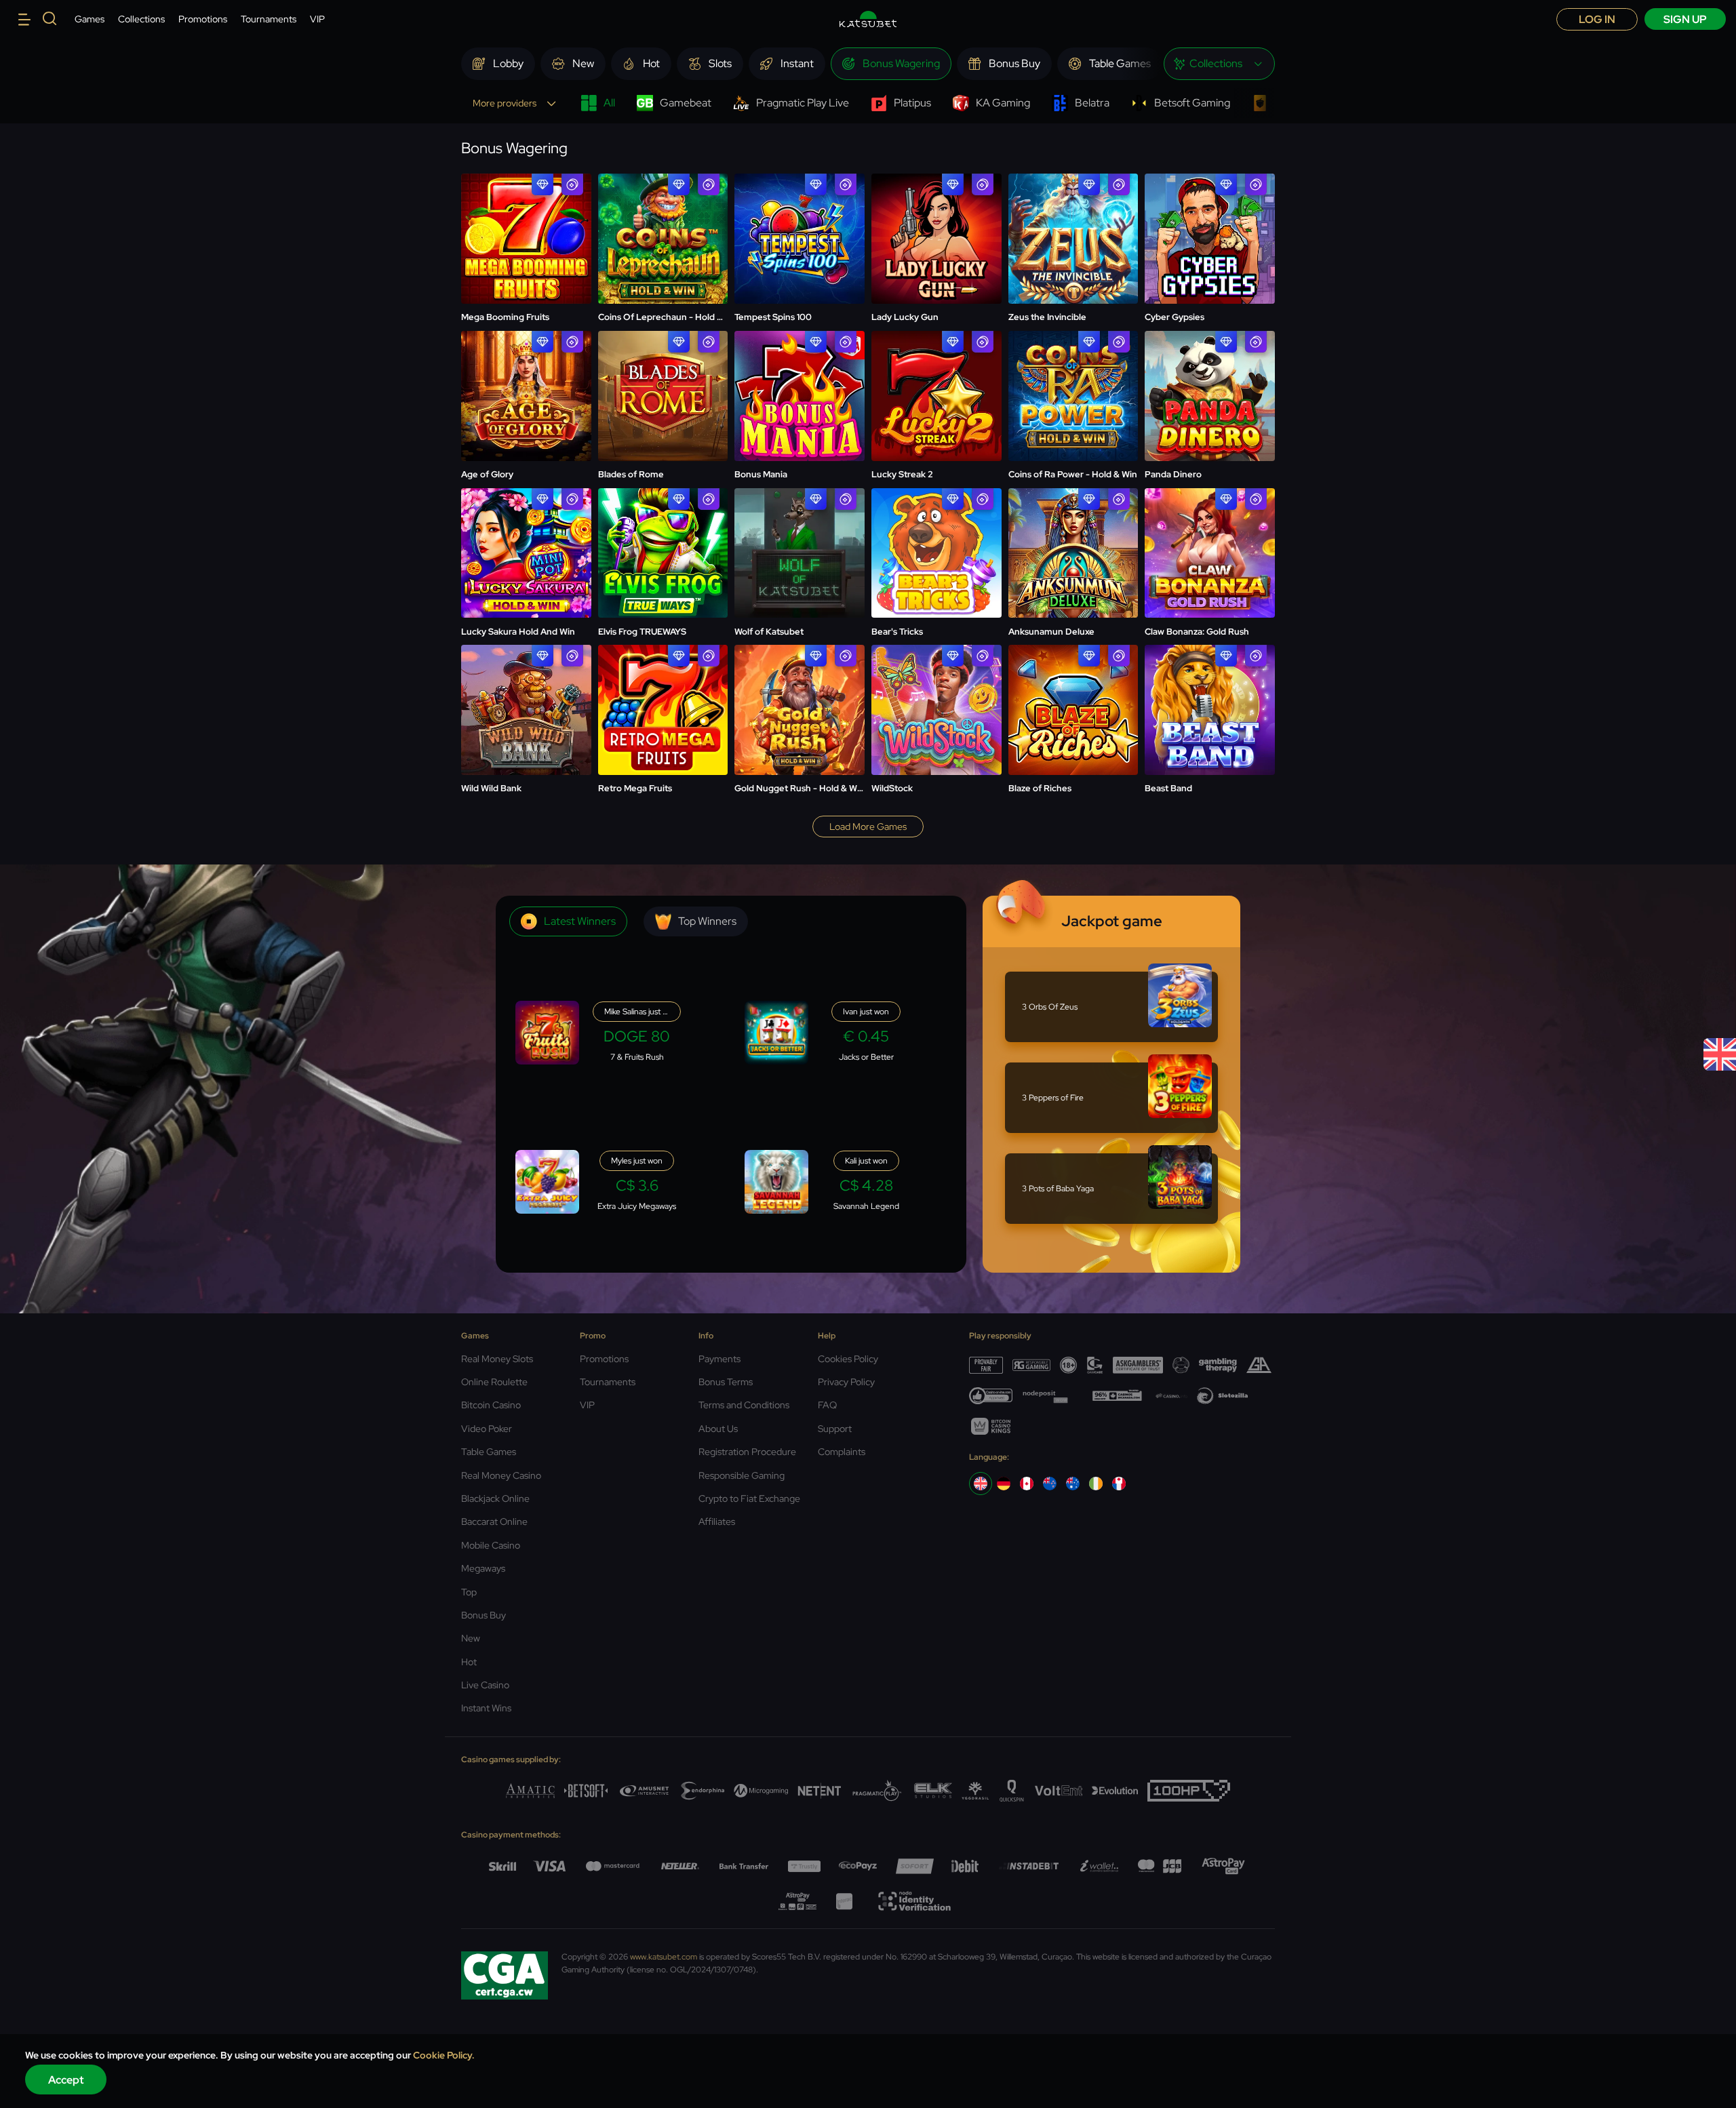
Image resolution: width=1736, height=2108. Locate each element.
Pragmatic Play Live (803, 103)
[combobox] (1219, 64)
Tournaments (269, 19)
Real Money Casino (501, 1475)
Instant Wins (486, 1708)
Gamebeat (686, 103)
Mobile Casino (491, 1545)
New (471, 1638)
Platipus (912, 103)
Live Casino (485, 1685)
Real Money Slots (497, 1359)
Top (469, 1592)
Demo (526, 239)
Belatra (1092, 103)
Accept (66, 2080)
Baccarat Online (494, 1522)
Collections (141, 19)
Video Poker (487, 1429)
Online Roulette (494, 1382)
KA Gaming (1003, 103)
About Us (718, 1429)
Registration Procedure (747, 1452)
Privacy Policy (846, 1382)
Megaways (483, 1568)
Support (835, 1429)
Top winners (707, 921)
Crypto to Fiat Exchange (749, 1498)
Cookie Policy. (444, 2055)
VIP (317, 19)
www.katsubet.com (664, 1957)
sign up (1685, 19)
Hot (469, 1662)
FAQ (827, 1405)
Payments (719, 1359)
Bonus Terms (726, 1382)
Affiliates (717, 1522)
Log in (1597, 19)
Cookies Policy (848, 1359)
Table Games (489, 1452)
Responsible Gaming (742, 1475)
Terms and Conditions (744, 1405)
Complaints (842, 1452)
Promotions (203, 19)
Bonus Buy (484, 1615)
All (609, 103)
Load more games (868, 827)
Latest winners (580, 921)
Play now (526, 206)
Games (90, 19)
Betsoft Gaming (1192, 103)
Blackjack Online (495, 1498)
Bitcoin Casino (491, 1405)
